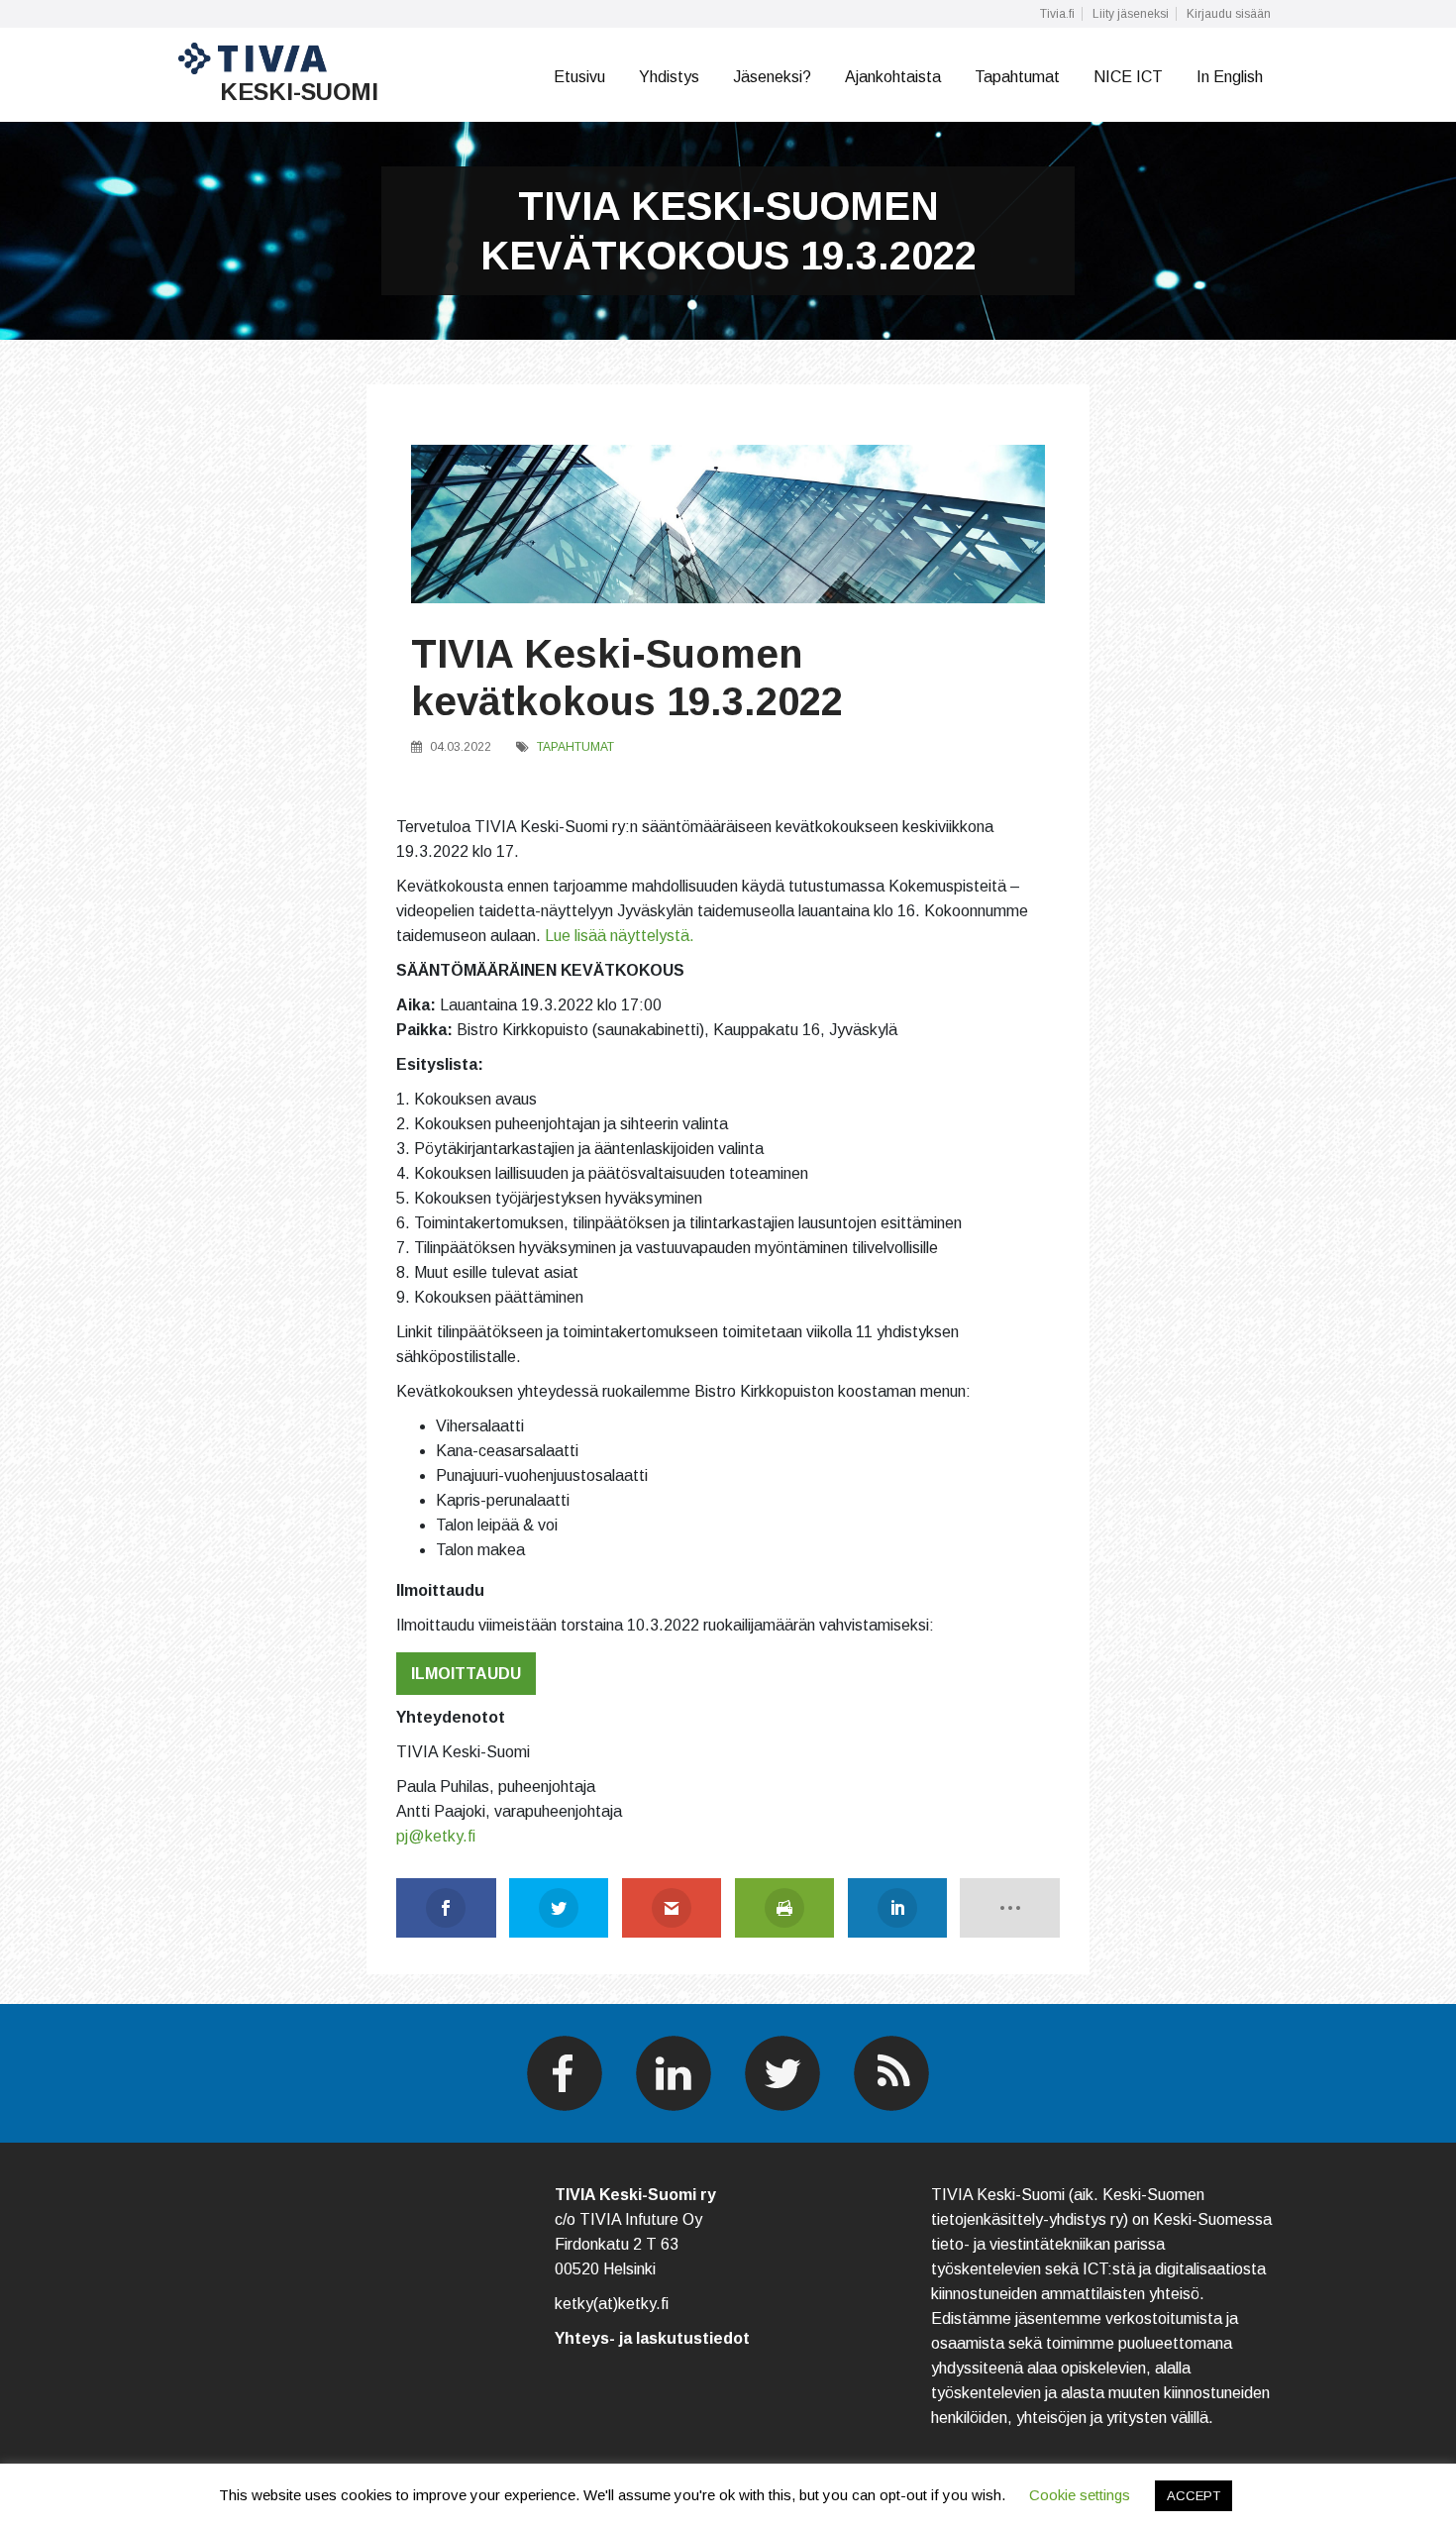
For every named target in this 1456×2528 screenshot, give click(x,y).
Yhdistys (669, 77)
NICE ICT (1128, 77)
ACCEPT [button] (1194, 2496)
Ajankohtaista (893, 77)
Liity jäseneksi (1131, 14)
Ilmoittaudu (466, 1674)
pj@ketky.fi (436, 1836)
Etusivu (579, 77)
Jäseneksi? (772, 77)
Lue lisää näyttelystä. (620, 936)
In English (1230, 77)
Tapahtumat (1017, 77)
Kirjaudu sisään (1229, 14)
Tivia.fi (1057, 14)
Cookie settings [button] (1080, 2495)
